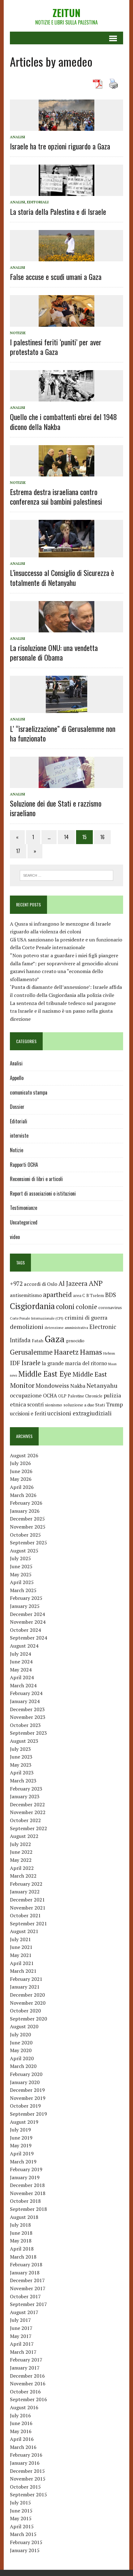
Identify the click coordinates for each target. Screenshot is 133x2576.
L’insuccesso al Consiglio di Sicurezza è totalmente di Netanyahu (62, 577)
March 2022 (23, 1876)
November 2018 (28, 2193)
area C (79, 1295)
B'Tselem (95, 1295)
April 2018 (22, 2249)
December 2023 (27, 1709)
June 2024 (21, 1662)
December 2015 (27, 2471)
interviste (19, 1135)
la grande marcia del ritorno (74, 1363)
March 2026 (23, 1495)
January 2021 (25, 1987)
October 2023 (25, 1725)
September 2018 (28, 2209)
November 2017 (28, 2288)
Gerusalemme (31, 1352)
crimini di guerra (86, 1317)
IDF (15, 1363)
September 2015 (28, 2494)
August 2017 (24, 2312)
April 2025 (22, 1582)
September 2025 (28, 1543)
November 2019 (28, 2098)
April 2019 (22, 2153)
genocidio (75, 1341)
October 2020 (25, 2011)
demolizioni (27, 1327)
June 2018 (21, 2233)
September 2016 (28, 2399)
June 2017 (21, 2328)
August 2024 (24, 1646)
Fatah (38, 1341)
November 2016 (28, 2383)
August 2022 (24, 1836)
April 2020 (22, 2058)
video (15, 1237)
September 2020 (28, 2019)
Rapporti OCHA (24, 1165)
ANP (96, 1283)
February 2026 (26, 1503)
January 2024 (25, 1701)
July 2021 (20, 1939)
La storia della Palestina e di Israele (58, 211)
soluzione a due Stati (84, 1405)
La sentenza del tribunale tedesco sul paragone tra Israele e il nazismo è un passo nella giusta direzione (63, 1011)
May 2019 (21, 2145)
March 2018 (23, 2257)
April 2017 (22, 2344)
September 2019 (28, 2114)
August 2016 (24, 2407)
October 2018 (25, 2201)
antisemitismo (26, 1295)
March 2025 (23, 1590)
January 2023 (25, 1796)
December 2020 (27, 1995)
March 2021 (23, 1971)
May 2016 (21, 2431)
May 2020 (21, 2050)
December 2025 (27, 1519)
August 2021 (24, 1931)
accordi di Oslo (41, 1284)
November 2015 (28, 2479)
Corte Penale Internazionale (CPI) (37, 1318)
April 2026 (22, 1487)
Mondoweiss (52, 1385)
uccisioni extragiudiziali (79, 1413)
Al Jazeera (73, 1284)
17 (18, 851)
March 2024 (23, 1685)
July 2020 (20, 2034)
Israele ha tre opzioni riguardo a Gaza (60, 146)
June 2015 (21, 2511)
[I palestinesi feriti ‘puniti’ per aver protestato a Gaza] (66, 322)
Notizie (18, 333)
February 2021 (26, 1979)
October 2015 (25, 2487)
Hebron (109, 1353)
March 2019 (23, 2162)
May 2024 (21, 1670)
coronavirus (110, 1307)
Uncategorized (24, 1222)
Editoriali (38, 202)
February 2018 (26, 2264)
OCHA (50, 1396)
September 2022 (28, 1828)
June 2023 (21, 1757)
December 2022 (27, 1804)
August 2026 (24, 1455)
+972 (16, 1284)
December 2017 (27, 2280)
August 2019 (24, 2122)
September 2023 (28, 1733)
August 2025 (24, 1551)
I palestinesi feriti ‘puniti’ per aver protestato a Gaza (56, 347)
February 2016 (26, 2455)
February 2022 (26, 1884)
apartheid (57, 1294)
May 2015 (21, 2518)
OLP (62, 1396)
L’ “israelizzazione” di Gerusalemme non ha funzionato (63, 733)
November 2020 (28, 2003)
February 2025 (26, 1598)
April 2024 (22, 1677)
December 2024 (27, 1614)
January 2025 (25, 1606)
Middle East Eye (45, 1374)
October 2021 (25, 1915)
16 (102, 837)
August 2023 (24, 1741)
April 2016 (22, 2439)
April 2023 (22, 1773)
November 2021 (28, 1908)
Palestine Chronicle (85, 1396)
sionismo (54, 1405)
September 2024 (28, 1638)
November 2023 (28, 1717)
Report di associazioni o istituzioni (43, 1193)
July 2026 (20, 1463)
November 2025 (28, 1527)
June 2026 (21, 1471)
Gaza (55, 1339)
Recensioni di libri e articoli (36, 1179)
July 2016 (20, 2415)
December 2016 (27, 2376)
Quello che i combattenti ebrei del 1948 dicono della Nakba (63, 421)
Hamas (91, 1352)
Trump (114, 1404)
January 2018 (25, 2273)
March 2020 (23, 2066)
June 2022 (21, 1852)
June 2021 (21, 1947)
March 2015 (23, 2534)
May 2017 (21, 2336)
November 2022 (28, 1812)
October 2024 (25, 1630)
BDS (111, 1295)
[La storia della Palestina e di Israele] (66, 192)
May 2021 (21, 1955)
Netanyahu (102, 1385)
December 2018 (27, 2185)
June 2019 (21, 2138)
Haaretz (66, 1352)
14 (66, 837)
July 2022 (20, 1844)
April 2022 (22, 1868)
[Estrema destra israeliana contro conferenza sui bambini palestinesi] (66, 472)
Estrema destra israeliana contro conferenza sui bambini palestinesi (56, 496)
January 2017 (25, 2368)
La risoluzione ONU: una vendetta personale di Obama (54, 652)
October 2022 (25, 1820)
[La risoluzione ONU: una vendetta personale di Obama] (66, 628)
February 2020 (26, 2074)
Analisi (17, 137)
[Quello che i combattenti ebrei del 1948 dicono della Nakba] (66, 397)
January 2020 (25, 2082)
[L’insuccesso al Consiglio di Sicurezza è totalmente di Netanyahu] (66, 553)
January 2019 (25, 2177)
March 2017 (23, 2352)
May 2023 (21, 1765)
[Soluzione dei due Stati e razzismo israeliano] (66, 784)
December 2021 (27, 1900)
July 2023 (20, 1749)
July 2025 (20, 1558)
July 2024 (20, 1654)
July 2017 (20, 2320)
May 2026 (21, 1479)
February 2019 (26, 2169)
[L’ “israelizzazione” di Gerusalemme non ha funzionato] (66, 709)
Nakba (78, 1386)
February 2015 (26, 2542)
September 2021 (28, 1923)
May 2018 (21, 2241)
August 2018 (24, 2217)
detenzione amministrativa (66, 1328)
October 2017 (25, 2296)
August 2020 (24, 2026)
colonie (86, 1307)
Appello (17, 1078)
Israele (31, 1363)
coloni (65, 1306)
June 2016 (21, 2423)
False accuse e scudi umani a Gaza (56, 277)
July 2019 (20, 2130)
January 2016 (25, 2463)
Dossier (17, 1107)
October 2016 (25, 2392)
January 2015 (25, 2550)
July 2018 (20, 2225)
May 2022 (21, 1860)
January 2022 (25, 1892)
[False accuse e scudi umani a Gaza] (66, 257)
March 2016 (23, 2447)
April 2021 (22, 1963)
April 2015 (22, 2526)
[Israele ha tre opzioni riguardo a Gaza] (66, 126)
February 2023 (26, 1789)
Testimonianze (24, 1208)
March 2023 (23, 1781)
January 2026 (25, 1511)
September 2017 (28, 2304)
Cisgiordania (32, 1306)
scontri (35, 1405)
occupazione (26, 1395)
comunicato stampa (29, 1092)
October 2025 (25, 1535)
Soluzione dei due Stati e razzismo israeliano (56, 808)
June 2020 (21, 2043)
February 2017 (26, 2360)
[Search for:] (67, 875)
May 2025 (21, 1574)
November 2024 (28, 1622)
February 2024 (26, 1693)
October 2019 (25, 2106)
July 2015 (20, 2503)
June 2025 (21, 1566)
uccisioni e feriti (28, 1414)
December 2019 (27, 2090)
